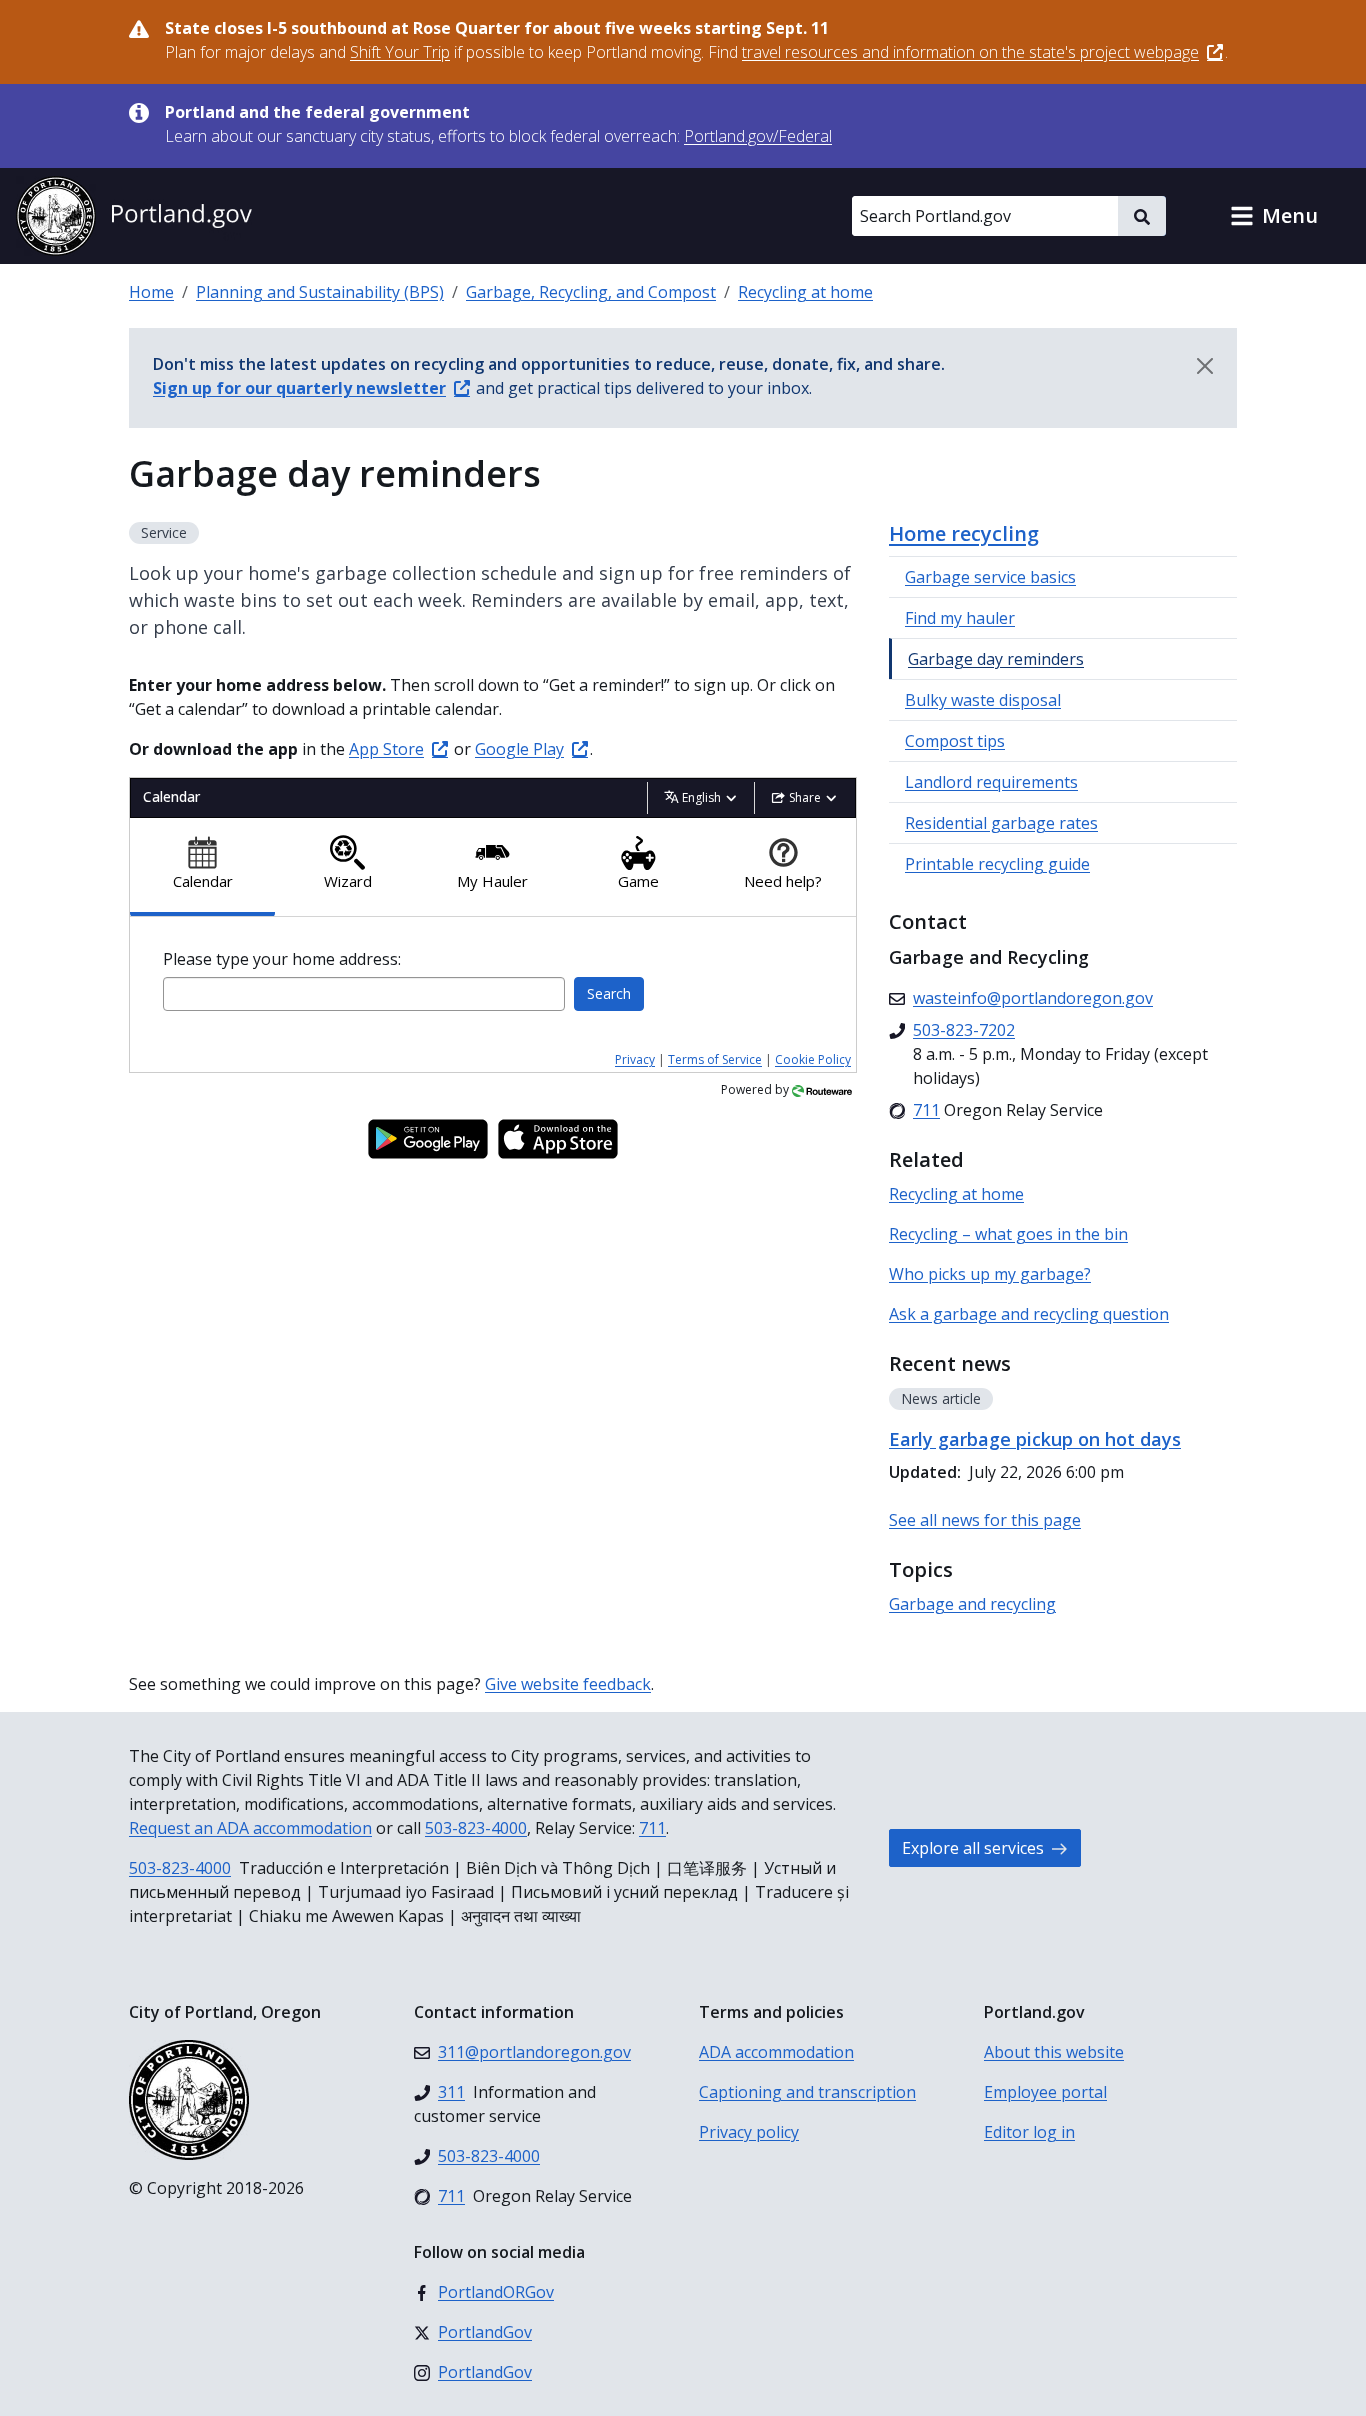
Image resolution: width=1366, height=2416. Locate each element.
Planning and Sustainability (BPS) (320, 292)
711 (652, 1828)
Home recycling (964, 533)
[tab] (202, 867)
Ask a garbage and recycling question (1029, 1314)
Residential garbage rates (1001, 823)
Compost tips (955, 741)
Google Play (519, 749)
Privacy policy (749, 2132)
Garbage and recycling (972, 1604)
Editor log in (1029, 2132)
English (701, 797)
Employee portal (1045, 2092)
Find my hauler (960, 618)
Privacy (635, 1059)
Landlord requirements (991, 782)
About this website (1054, 2052)
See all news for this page (985, 1520)
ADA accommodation (776, 2052)
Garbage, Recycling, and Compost (591, 292)
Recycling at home (805, 292)
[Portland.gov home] (134, 216)
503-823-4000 (476, 1828)
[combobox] (364, 994)
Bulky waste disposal (983, 700)
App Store (386, 749)
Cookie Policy (813, 1059)
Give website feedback (568, 1684)
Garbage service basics (990, 577)
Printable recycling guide (997, 864)
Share (805, 797)
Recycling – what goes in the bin (1008, 1234)
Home (151, 292)
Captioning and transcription (807, 2092)
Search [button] (609, 993)
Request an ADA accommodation (250, 1828)
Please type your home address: (282, 959)
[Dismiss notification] (1205, 366)
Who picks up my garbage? (990, 1274)
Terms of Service (715, 1059)
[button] (1274, 216)
